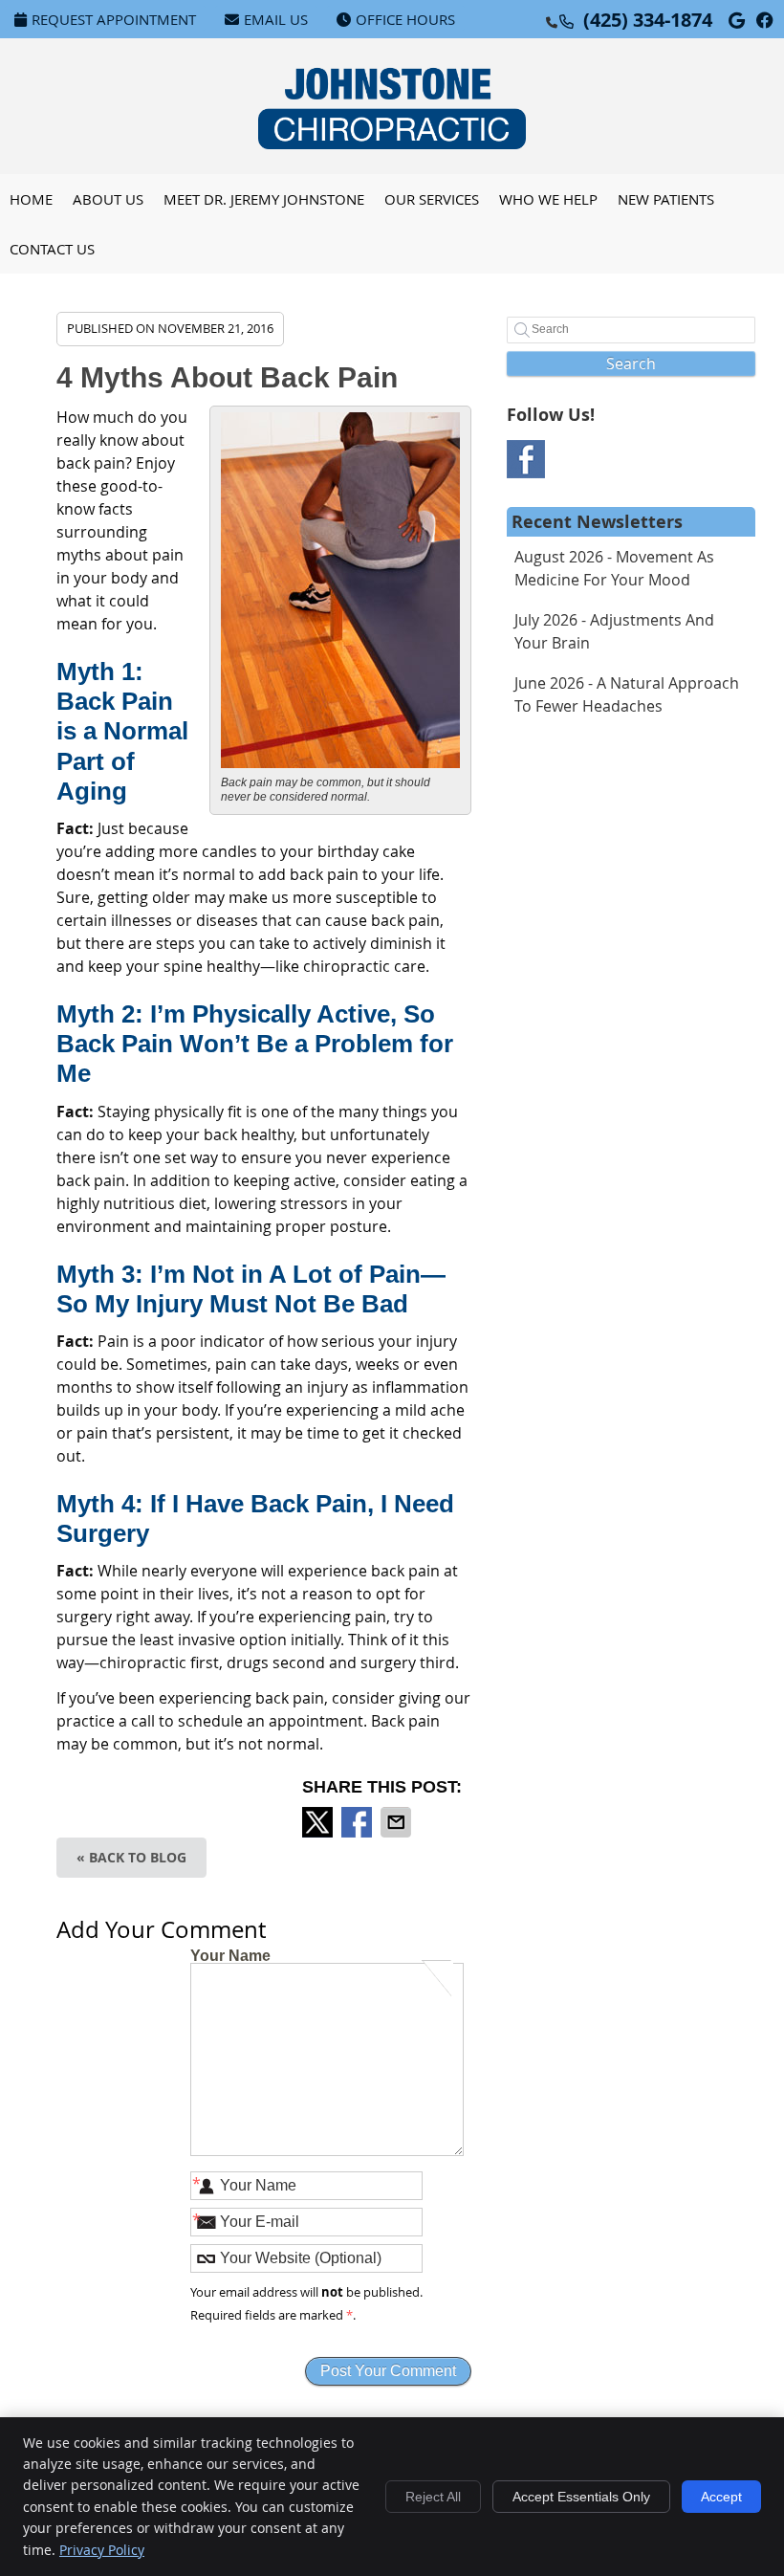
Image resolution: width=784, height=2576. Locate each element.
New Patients (666, 199)
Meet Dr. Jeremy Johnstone (264, 199)
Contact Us (52, 249)
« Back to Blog (131, 1857)
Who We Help (548, 199)
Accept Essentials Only (581, 2497)
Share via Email (398, 1822)
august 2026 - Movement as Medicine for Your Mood (614, 568)
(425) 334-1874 (648, 20)
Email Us (276, 19)
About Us (108, 199)
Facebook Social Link (526, 459)
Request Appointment (114, 19)
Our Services (432, 199)
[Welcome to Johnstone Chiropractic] (392, 143)
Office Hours (405, 19)
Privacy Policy (102, 2550)
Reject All (433, 2497)
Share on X (319, 1822)
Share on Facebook (359, 1822)
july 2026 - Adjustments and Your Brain (614, 631)
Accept (721, 2497)
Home (31, 199)
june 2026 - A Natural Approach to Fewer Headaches (627, 694)
